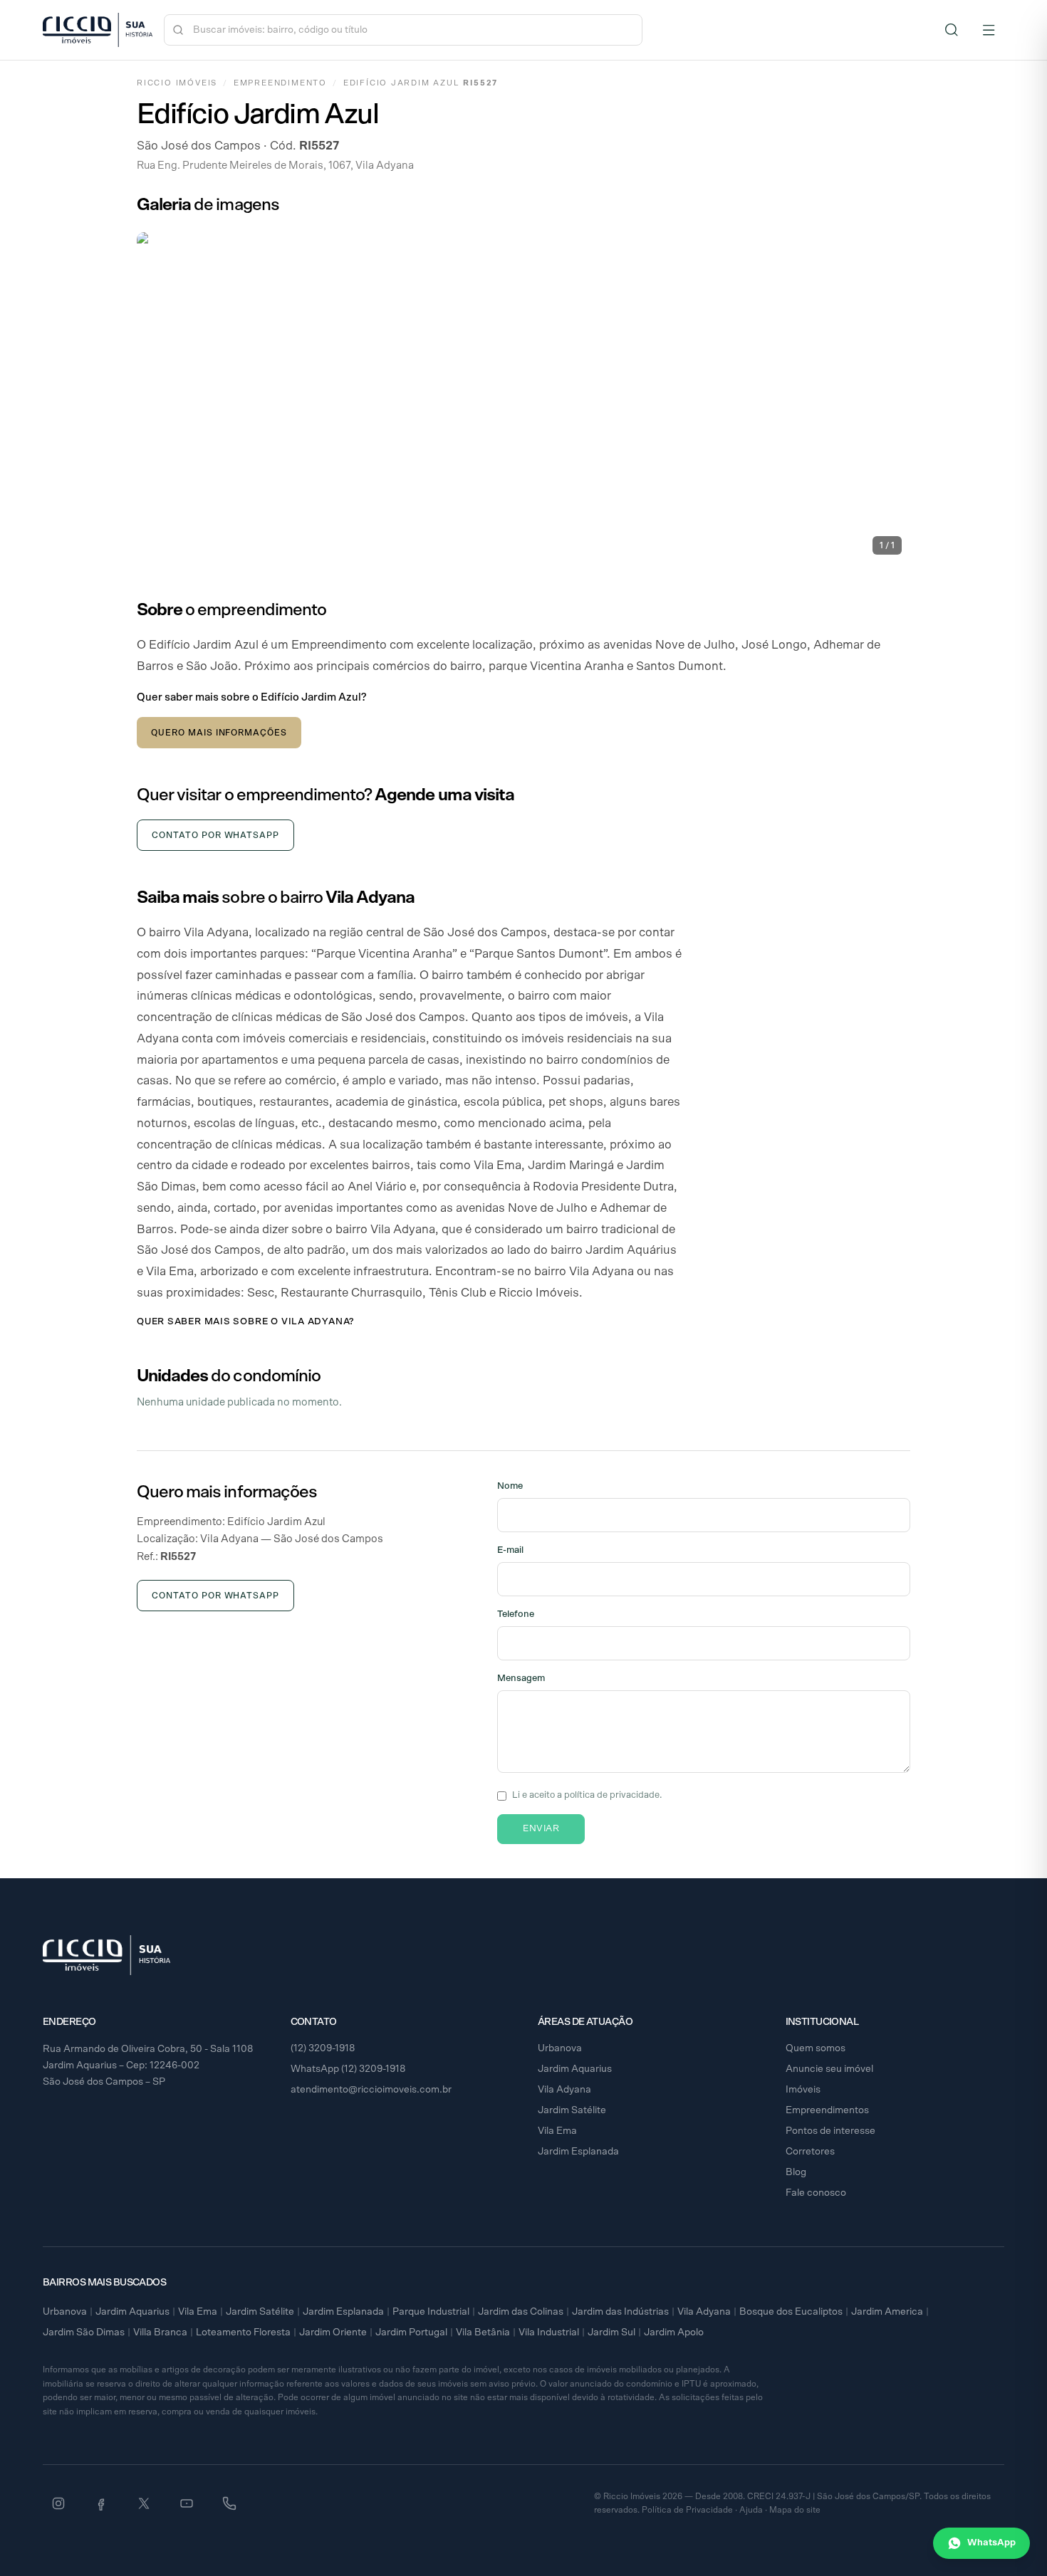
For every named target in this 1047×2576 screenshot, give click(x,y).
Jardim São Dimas (84, 2332)
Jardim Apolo (674, 2332)
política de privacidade (612, 1795)
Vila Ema (557, 2131)
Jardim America (887, 2312)
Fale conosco (816, 2193)
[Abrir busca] (952, 30)
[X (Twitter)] (144, 2503)
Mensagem (521, 1679)
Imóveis (803, 2090)
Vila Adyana (564, 2090)
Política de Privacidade (687, 2510)
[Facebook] (101, 2503)
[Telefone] (229, 2503)
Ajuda (751, 2510)
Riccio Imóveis (177, 83)
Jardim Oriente (333, 2332)
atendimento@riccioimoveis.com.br (371, 2090)
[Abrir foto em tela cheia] (523, 398)
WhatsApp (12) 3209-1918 (348, 2069)
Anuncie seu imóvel (829, 2069)
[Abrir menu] (989, 30)
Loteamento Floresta (243, 2332)
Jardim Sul (611, 2332)
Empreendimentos (827, 2110)
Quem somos (816, 2048)
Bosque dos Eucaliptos (791, 2312)
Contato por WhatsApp (215, 835)
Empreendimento (280, 83)
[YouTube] (187, 2503)
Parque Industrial (431, 2312)
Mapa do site (795, 2510)
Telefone (516, 1614)
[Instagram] (58, 2503)
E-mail (510, 1550)
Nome (510, 1486)
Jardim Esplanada (578, 2152)
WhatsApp (991, 2543)
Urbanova (560, 2048)
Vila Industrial (549, 2332)
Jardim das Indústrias (620, 2312)
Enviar (541, 1829)
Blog (796, 2172)
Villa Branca (160, 2332)
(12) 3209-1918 (323, 2048)
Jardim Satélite (572, 2110)
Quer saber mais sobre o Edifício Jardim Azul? (251, 697)
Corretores (810, 2152)
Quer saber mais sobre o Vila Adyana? (245, 1322)
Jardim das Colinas (521, 2312)
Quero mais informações (219, 733)
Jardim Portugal (411, 2332)
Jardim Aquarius (575, 2069)
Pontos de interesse (830, 2131)
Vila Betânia (483, 2332)
